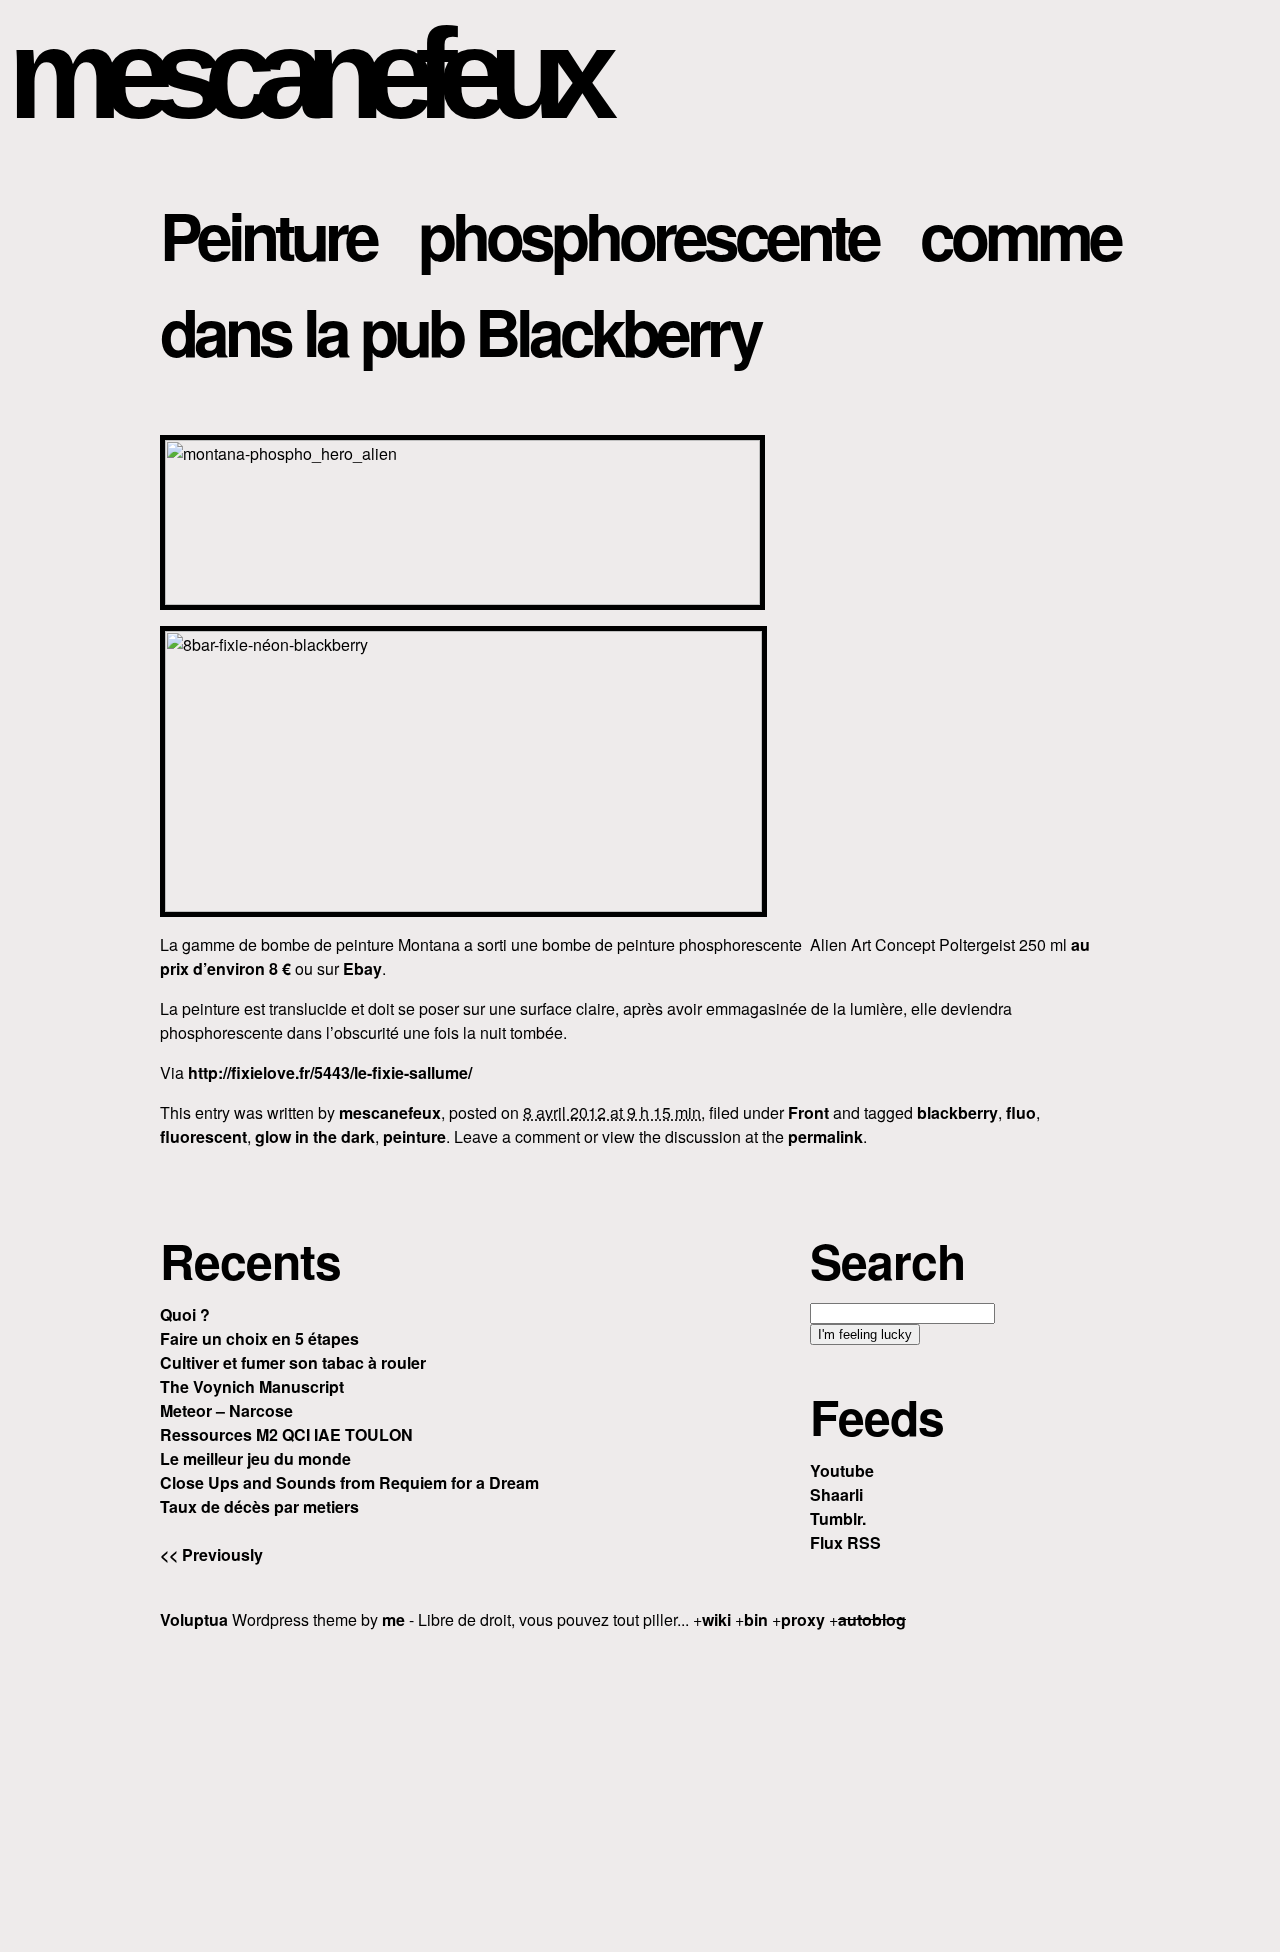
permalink (825, 1136)
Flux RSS (845, 1542)
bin (756, 1619)
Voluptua (194, 1619)
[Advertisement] (640, 1788)
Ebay (362, 968)
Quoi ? (185, 1314)
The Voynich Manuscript (252, 1386)
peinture (414, 1136)
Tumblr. (838, 1518)
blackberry (957, 1112)
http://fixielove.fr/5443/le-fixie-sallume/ (330, 1072)
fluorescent (203, 1136)
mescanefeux (303, 73)
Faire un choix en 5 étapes (259, 1338)
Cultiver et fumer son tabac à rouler (293, 1362)
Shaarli (836, 1494)
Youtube (842, 1470)
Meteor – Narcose (226, 1410)
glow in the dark (315, 1136)
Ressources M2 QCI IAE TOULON (286, 1434)
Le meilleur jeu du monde (255, 1458)
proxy (803, 1619)
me (393, 1619)
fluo (1021, 1112)
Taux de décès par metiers (259, 1506)
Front (808, 1112)
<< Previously (211, 1554)
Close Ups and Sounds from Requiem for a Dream (349, 1482)
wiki (716, 1619)
